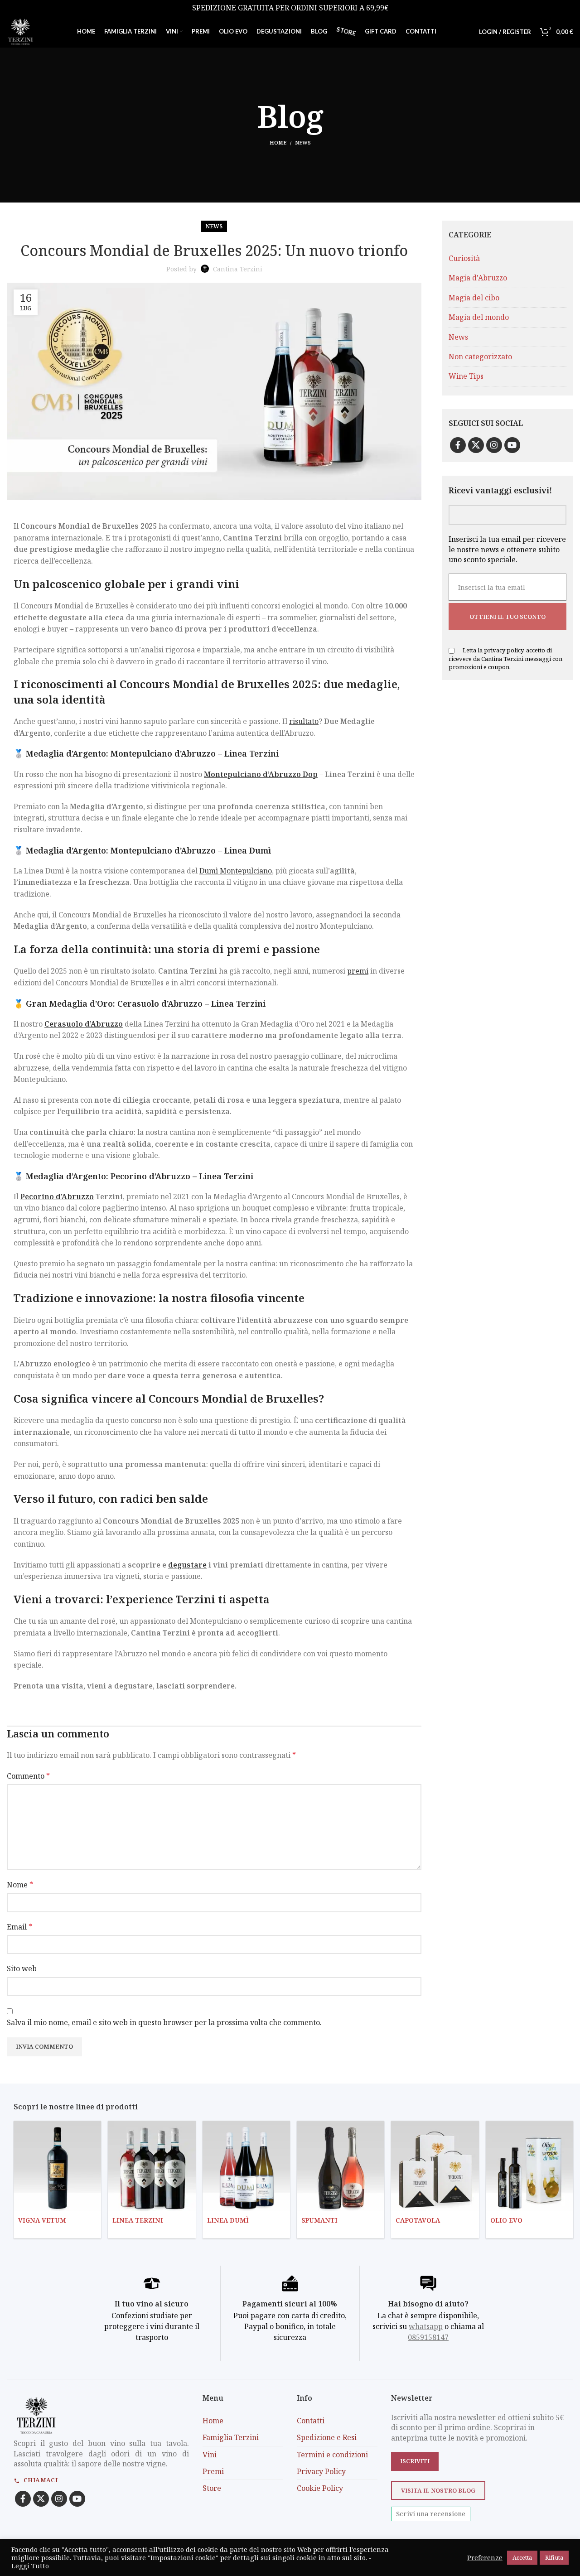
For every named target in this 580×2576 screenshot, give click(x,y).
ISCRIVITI (415, 2461)
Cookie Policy (320, 2489)
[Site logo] (20, 31)
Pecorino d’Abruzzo (57, 1196)
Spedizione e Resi (327, 2437)
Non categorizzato (480, 357)
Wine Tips (466, 376)
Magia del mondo (479, 317)
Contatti (311, 2421)
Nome (20, 1885)
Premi (213, 2471)
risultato (304, 721)
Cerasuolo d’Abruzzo (84, 1024)
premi (358, 971)
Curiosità (464, 258)
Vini (210, 2455)
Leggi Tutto (30, 2566)
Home (278, 142)
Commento (28, 1776)
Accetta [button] (522, 2557)
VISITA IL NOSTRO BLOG (438, 2490)
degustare (187, 1565)
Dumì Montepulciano (236, 871)
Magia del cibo (474, 298)
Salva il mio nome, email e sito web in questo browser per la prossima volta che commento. (164, 2022)
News (303, 142)
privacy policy (504, 650)
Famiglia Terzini (231, 2437)
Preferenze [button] (485, 2557)
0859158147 (428, 2338)
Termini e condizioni (332, 2455)
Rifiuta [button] (554, 2557)
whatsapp (426, 2327)
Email (19, 1927)
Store (212, 2489)
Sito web (22, 1968)
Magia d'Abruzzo (478, 278)
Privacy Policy (321, 2471)
